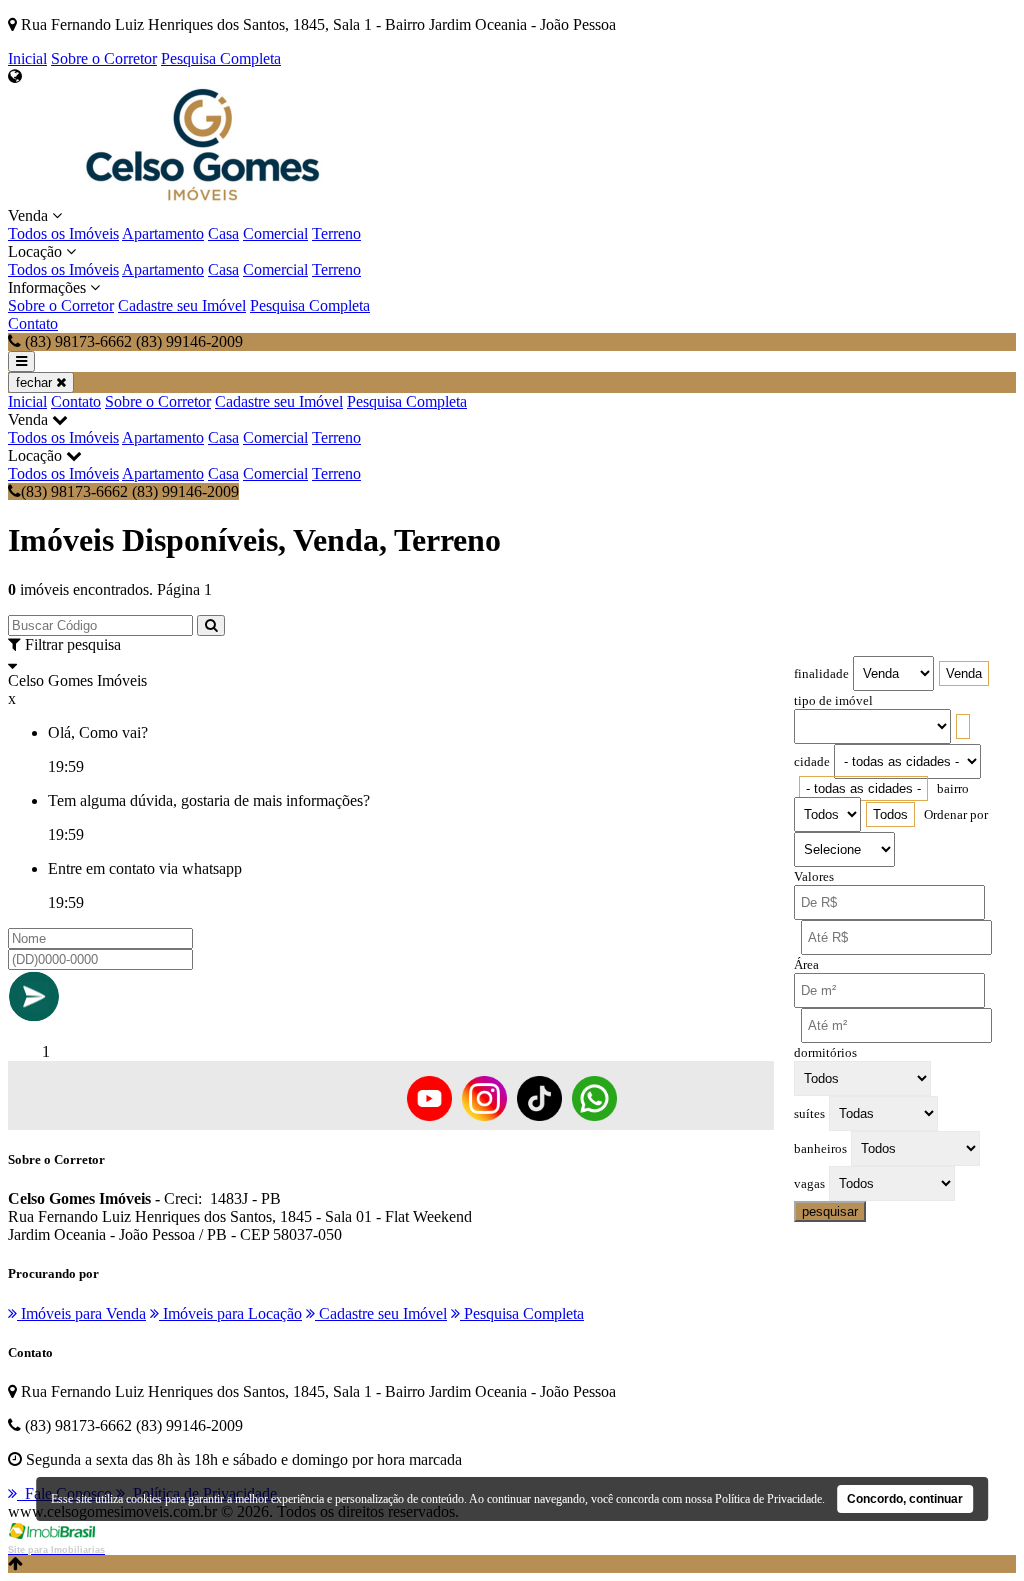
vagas (809, 1184)
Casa (223, 233)
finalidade (821, 674)
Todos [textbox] (890, 814)
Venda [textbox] (964, 673)
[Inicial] (203, 197)
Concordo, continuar (905, 1499)
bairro (953, 789)
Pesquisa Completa (221, 58)
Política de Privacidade (768, 1499)
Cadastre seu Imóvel (182, 305)
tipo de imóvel (833, 701)
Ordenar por (956, 815)
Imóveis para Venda (81, 1313)
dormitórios (825, 1053)
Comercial (275, 233)
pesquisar (830, 1211)
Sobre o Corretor (104, 58)
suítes (809, 1114)
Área (806, 965)
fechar (36, 382)
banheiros (820, 1149)
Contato (33, 323)
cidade (812, 762)
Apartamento (163, 233)
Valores (814, 877)
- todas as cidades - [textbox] (863, 788)
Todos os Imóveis (63, 233)
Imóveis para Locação (230, 1313)
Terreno (336, 233)
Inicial (27, 58)
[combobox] (964, 673)
